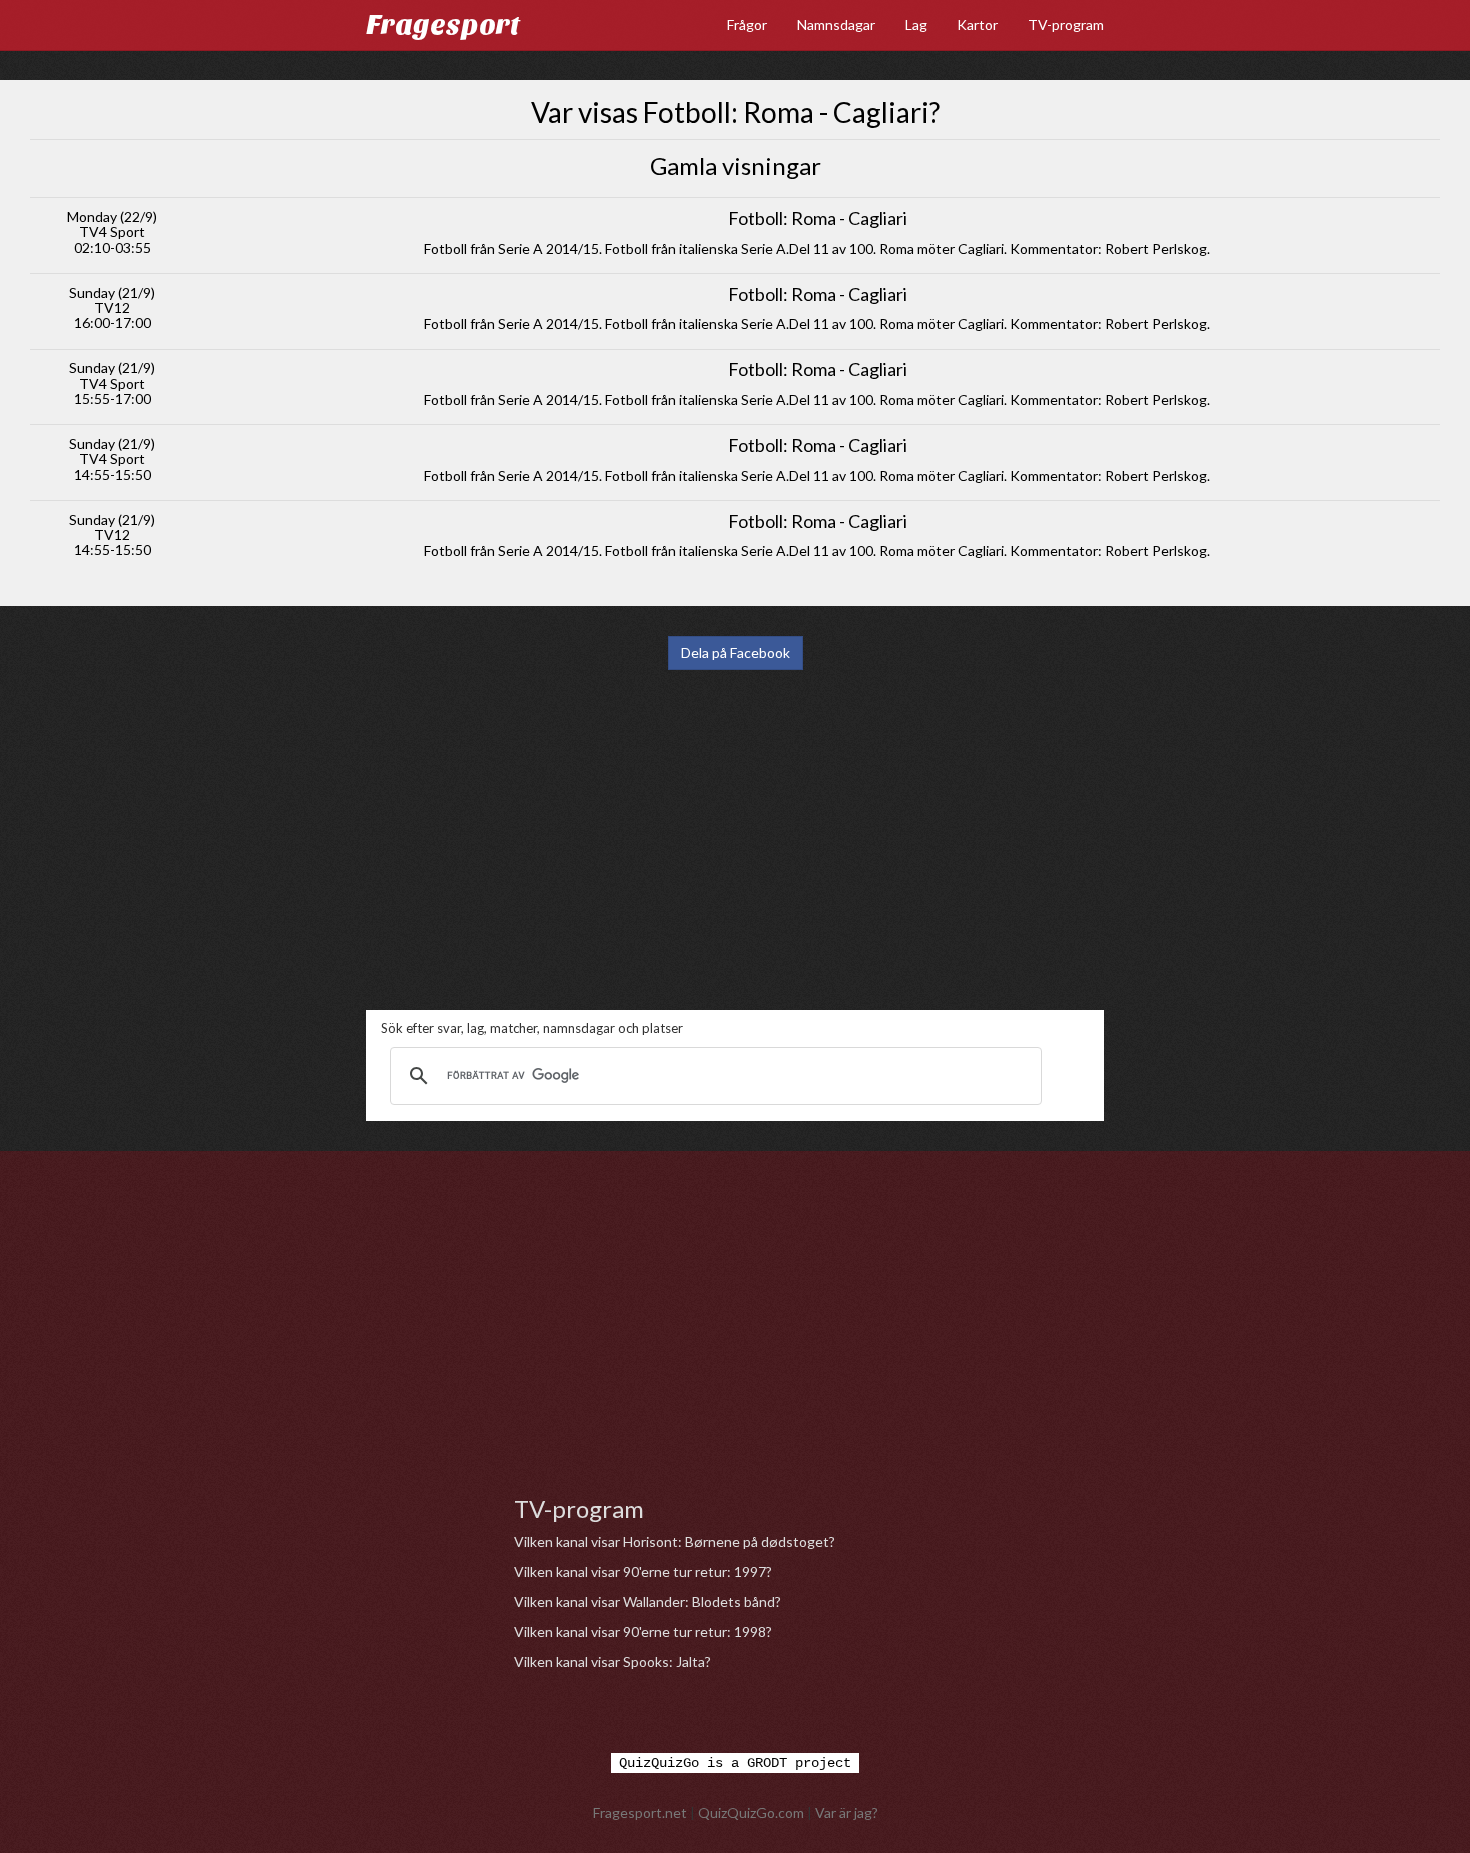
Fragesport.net (640, 1812)
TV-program (1066, 24)
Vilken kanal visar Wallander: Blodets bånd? (647, 1601)
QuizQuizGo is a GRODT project (735, 1763)
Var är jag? (846, 1812)
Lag (916, 24)
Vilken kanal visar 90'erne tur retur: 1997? (643, 1571)
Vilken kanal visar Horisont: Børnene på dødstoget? (674, 1541)
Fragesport (443, 25)
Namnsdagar (836, 24)
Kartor (977, 24)
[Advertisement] (735, 840)
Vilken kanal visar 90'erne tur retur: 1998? (643, 1631)
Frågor (747, 24)
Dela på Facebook (735, 652)
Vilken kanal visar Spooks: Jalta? (612, 1661)
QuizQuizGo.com (751, 1812)
